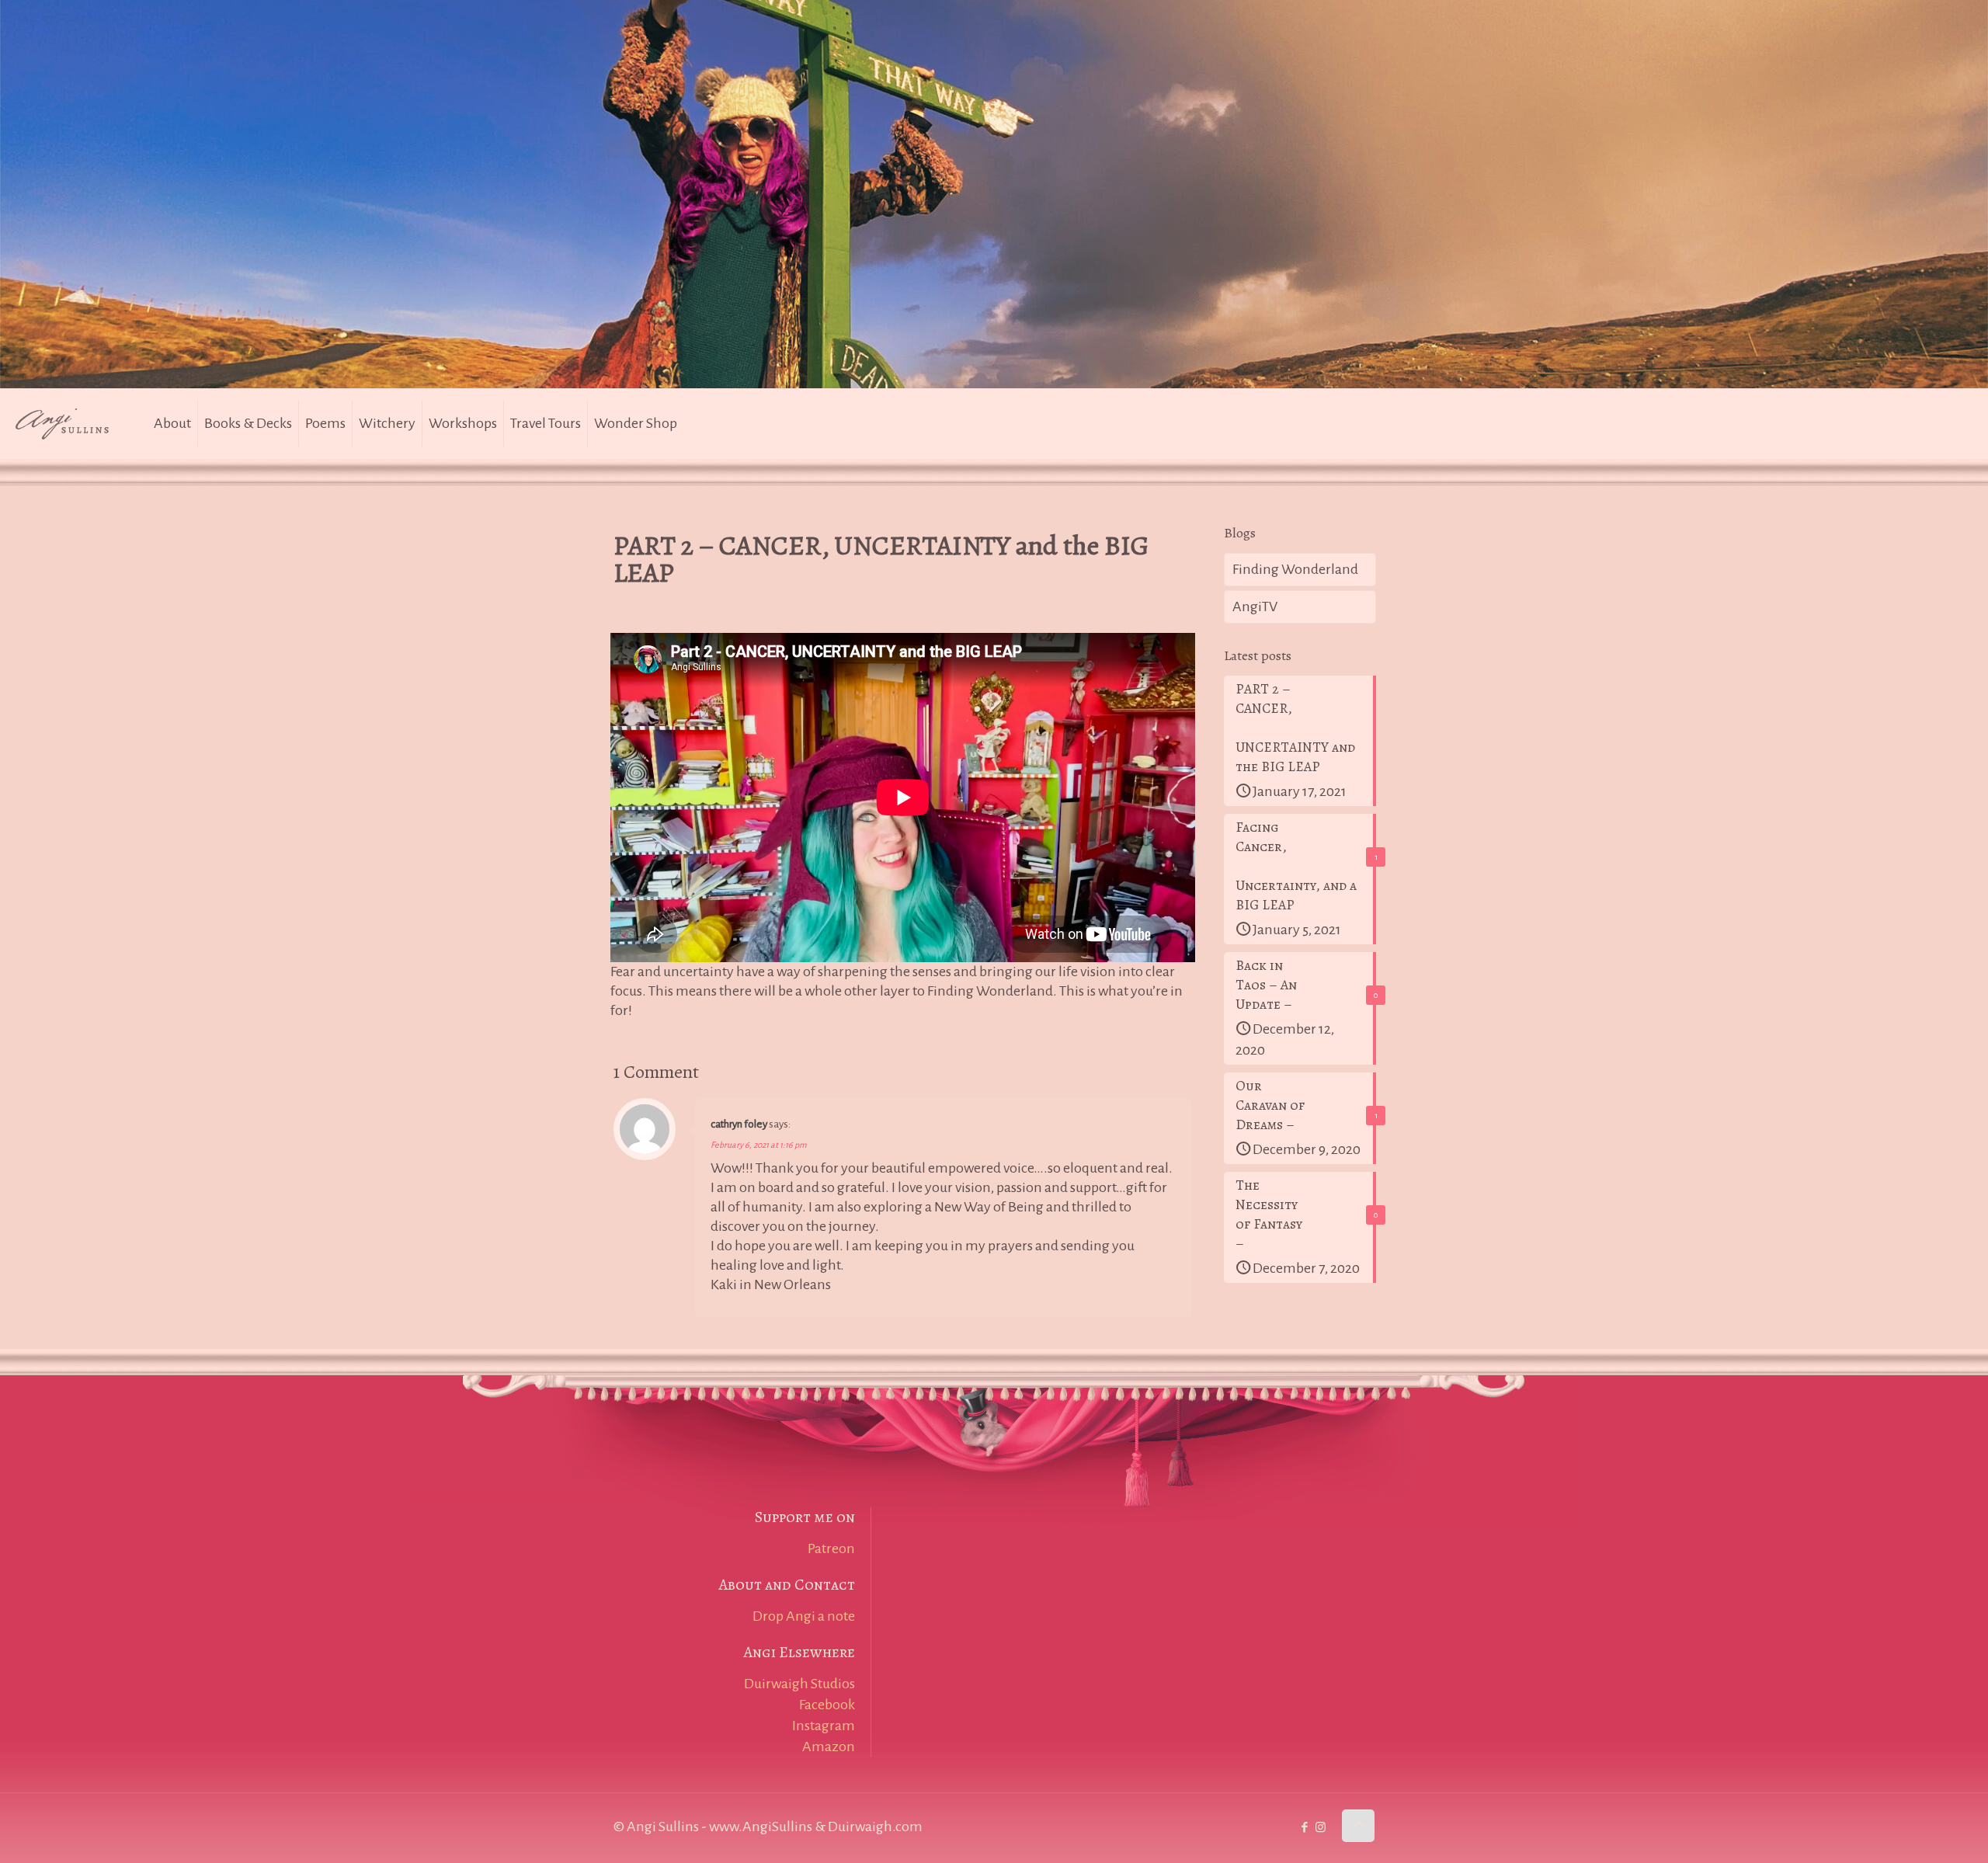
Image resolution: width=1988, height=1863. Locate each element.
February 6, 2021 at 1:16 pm (759, 1145)
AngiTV (1255, 607)
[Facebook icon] (1304, 1828)
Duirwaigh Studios (799, 1684)
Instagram (824, 1726)
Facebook (827, 1705)
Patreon (831, 1548)
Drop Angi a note (804, 1616)
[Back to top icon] (1358, 1826)
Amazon (829, 1747)
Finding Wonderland (1295, 569)
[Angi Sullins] (70, 423)
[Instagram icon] (1321, 1828)
